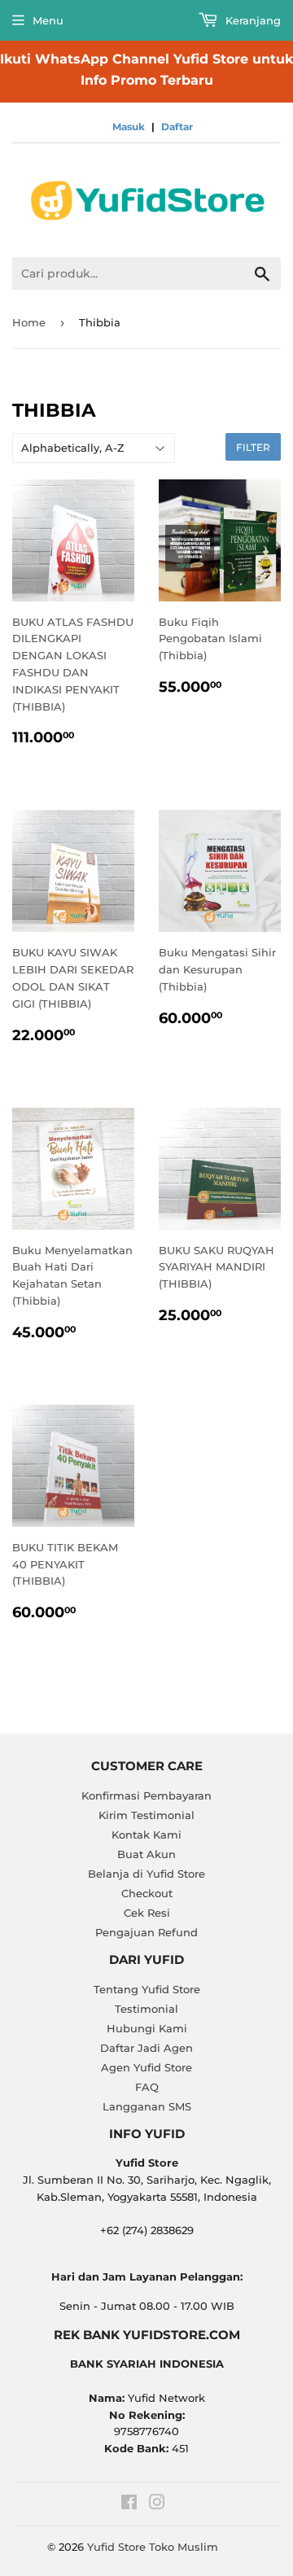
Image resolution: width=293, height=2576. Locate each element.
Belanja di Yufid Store (146, 1874)
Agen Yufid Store (146, 2067)
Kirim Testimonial (146, 1815)
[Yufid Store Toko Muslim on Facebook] (129, 2504)
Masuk (129, 127)
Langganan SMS (147, 2106)
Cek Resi (147, 1913)
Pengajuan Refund (146, 1932)
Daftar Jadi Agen (146, 2048)
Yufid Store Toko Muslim (153, 2547)
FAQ (147, 2087)
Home (29, 322)
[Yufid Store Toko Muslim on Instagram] (157, 2504)
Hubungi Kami (147, 2028)
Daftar (177, 127)
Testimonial (146, 2009)
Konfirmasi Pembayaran (146, 1795)
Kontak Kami (146, 1835)
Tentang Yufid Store (147, 1989)
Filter (253, 447)
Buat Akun (146, 1854)
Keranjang (251, 20)
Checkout (147, 1893)
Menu (48, 20)
